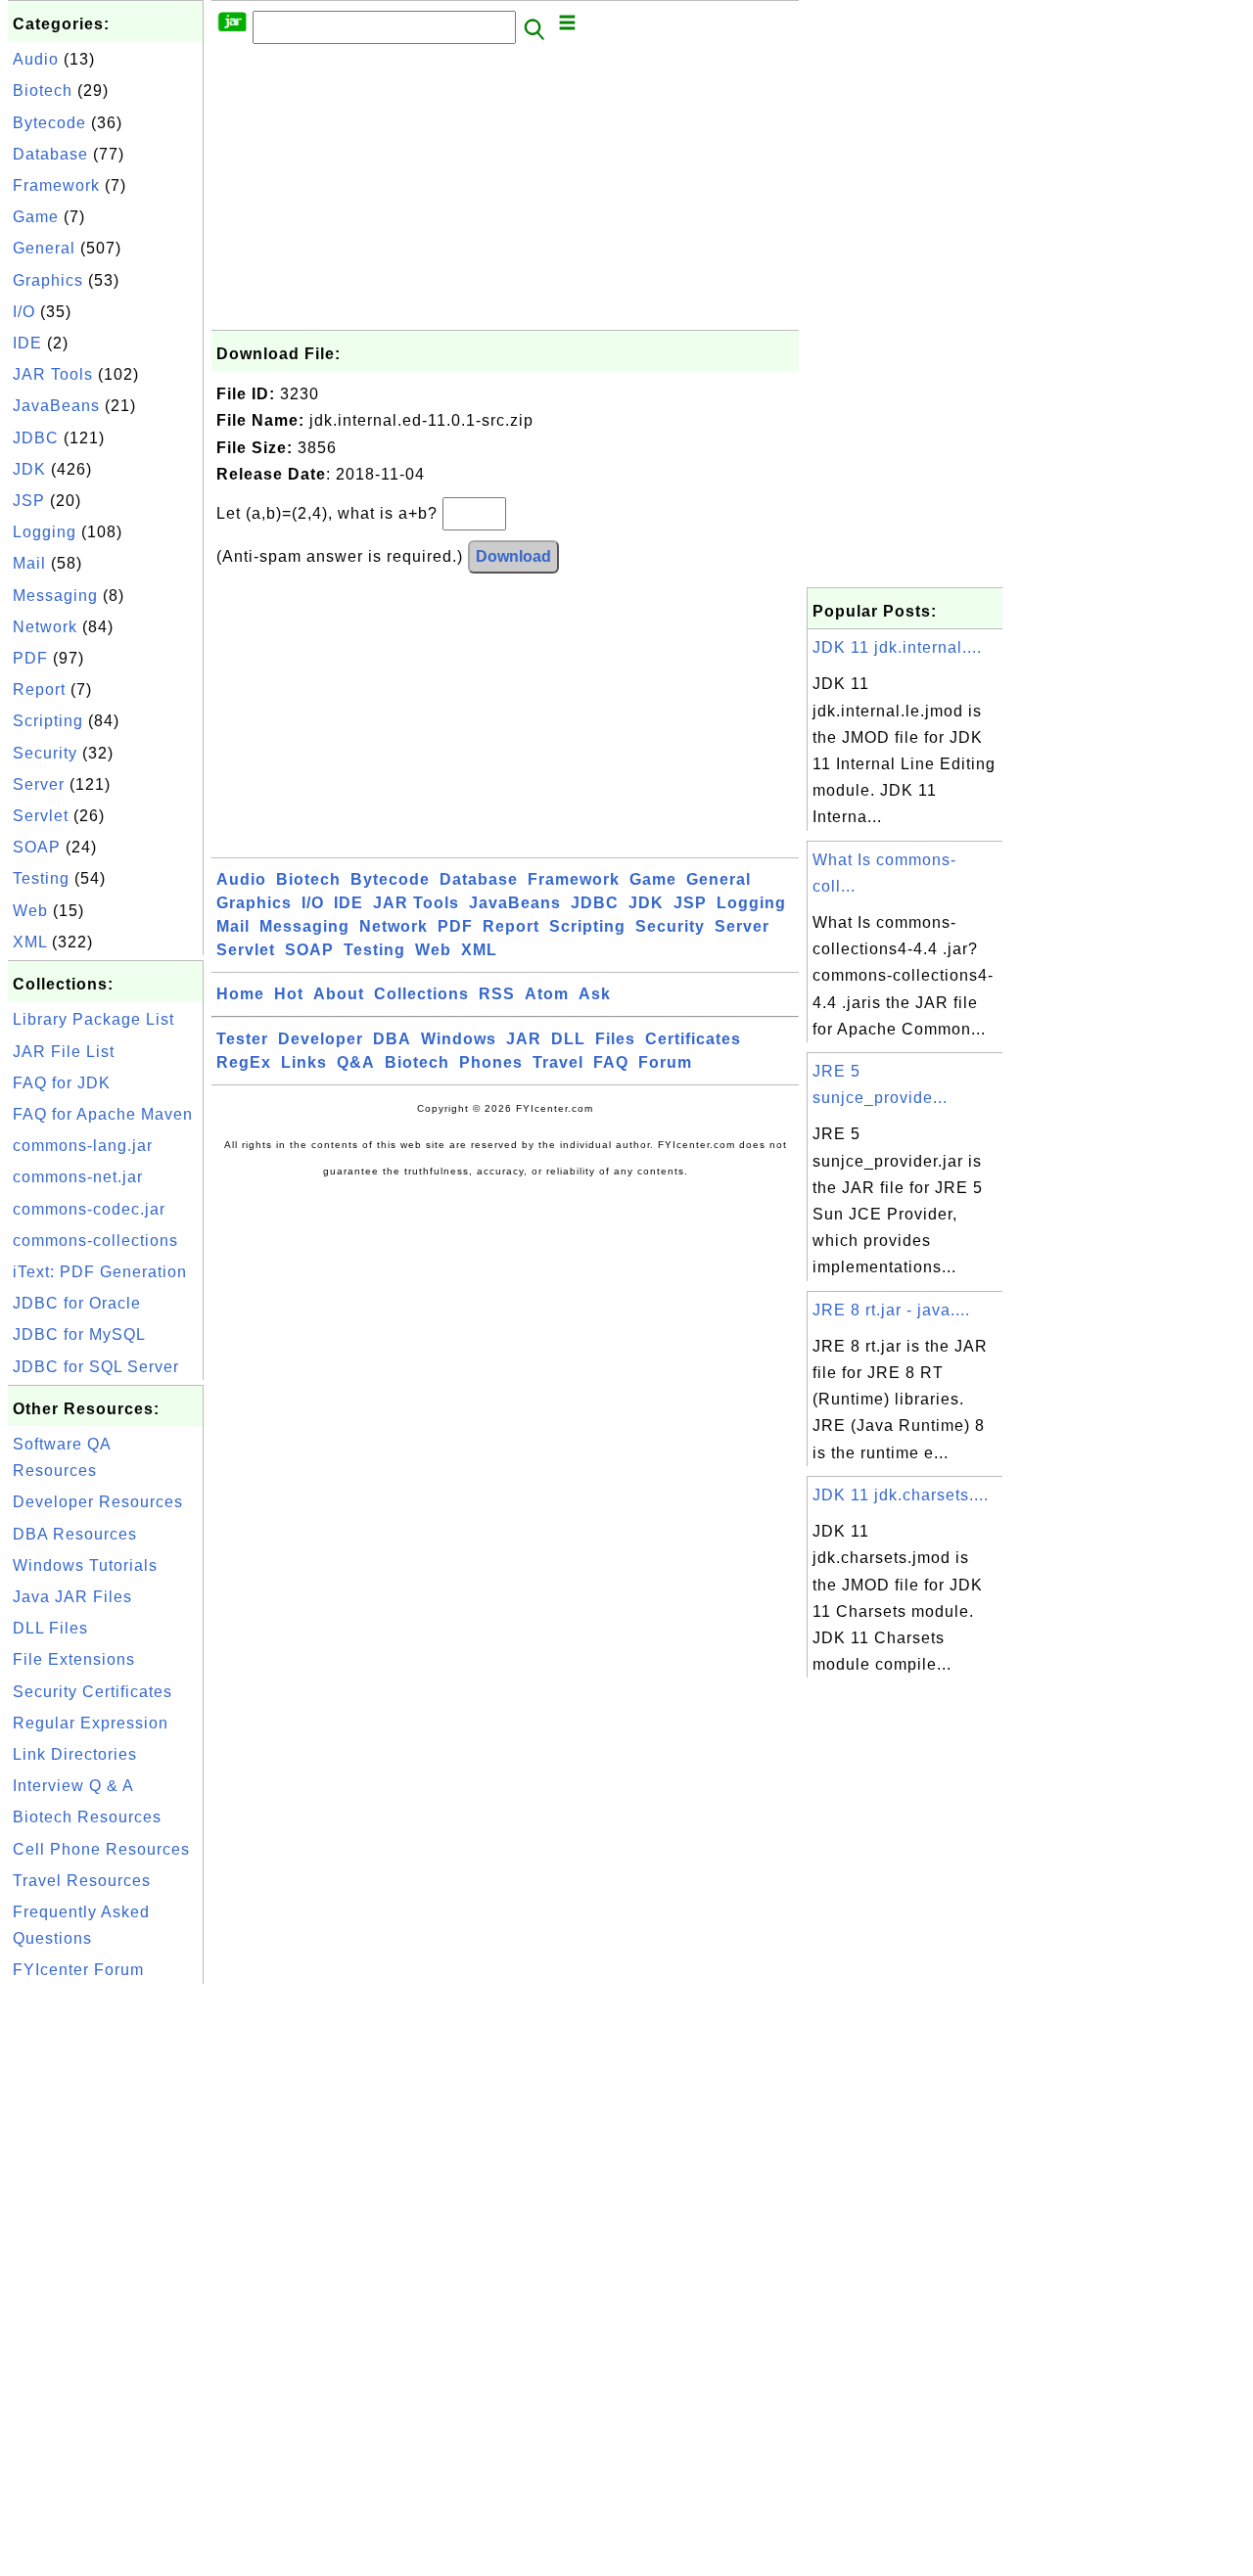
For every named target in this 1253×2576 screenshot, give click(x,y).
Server (39, 784)
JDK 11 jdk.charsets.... (901, 1495)
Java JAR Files (72, 1597)
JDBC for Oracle (77, 1303)
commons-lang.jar (83, 1146)
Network (45, 627)
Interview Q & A (73, 1786)
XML (30, 942)
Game (36, 217)
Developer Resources (98, 1502)
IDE (27, 343)
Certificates (693, 1039)
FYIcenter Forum (78, 1970)
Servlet (41, 816)
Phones (491, 1062)
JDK (29, 469)
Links (304, 1062)
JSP (29, 501)
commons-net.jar (78, 1177)
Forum (665, 1062)
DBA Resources (75, 1534)
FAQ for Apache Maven (103, 1114)
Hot (289, 994)
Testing (41, 878)
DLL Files (50, 1628)
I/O (24, 312)
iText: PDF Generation (100, 1272)
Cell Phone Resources (101, 1849)
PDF (30, 658)
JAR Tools (53, 374)
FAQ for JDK (62, 1083)
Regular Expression (91, 1723)
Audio (36, 59)
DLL (568, 1039)
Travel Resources (82, 1881)
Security (45, 753)
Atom (547, 994)
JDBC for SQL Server (96, 1367)
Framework (56, 185)
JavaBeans (56, 406)
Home (240, 994)
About (339, 994)
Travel (558, 1062)
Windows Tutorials (85, 1565)
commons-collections (95, 1241)
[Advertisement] (106, 2282)
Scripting (48, 721)
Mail (29, 563)
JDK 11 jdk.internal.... (897, 647)
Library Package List (93, 1019)
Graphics (48, 280)
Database (50, 154)
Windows (459, 1039)
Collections (421, 994)
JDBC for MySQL (79, 1334)
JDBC (36, 438)
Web (30, 911)
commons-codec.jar (89, 1209)
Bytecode (49, 123)
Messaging (55, 596)
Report (39, 690)
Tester (242, 1039)
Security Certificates (93, 1692)
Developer (321, 1039)
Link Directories (75, 1754)
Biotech (43, 91)
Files (615, 1039)
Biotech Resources (87, 1817)
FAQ (611, 1062)
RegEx (244, 1062)
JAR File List (64, 1052)
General (44, 248)
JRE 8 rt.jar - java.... (891, 1310)
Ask (595, 994)
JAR (524, 1039)
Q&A (356, 1062)
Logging (45, 532)
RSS (497, 994)
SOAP (37, 847)
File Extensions (74, 1659)
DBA (392, 1039)
